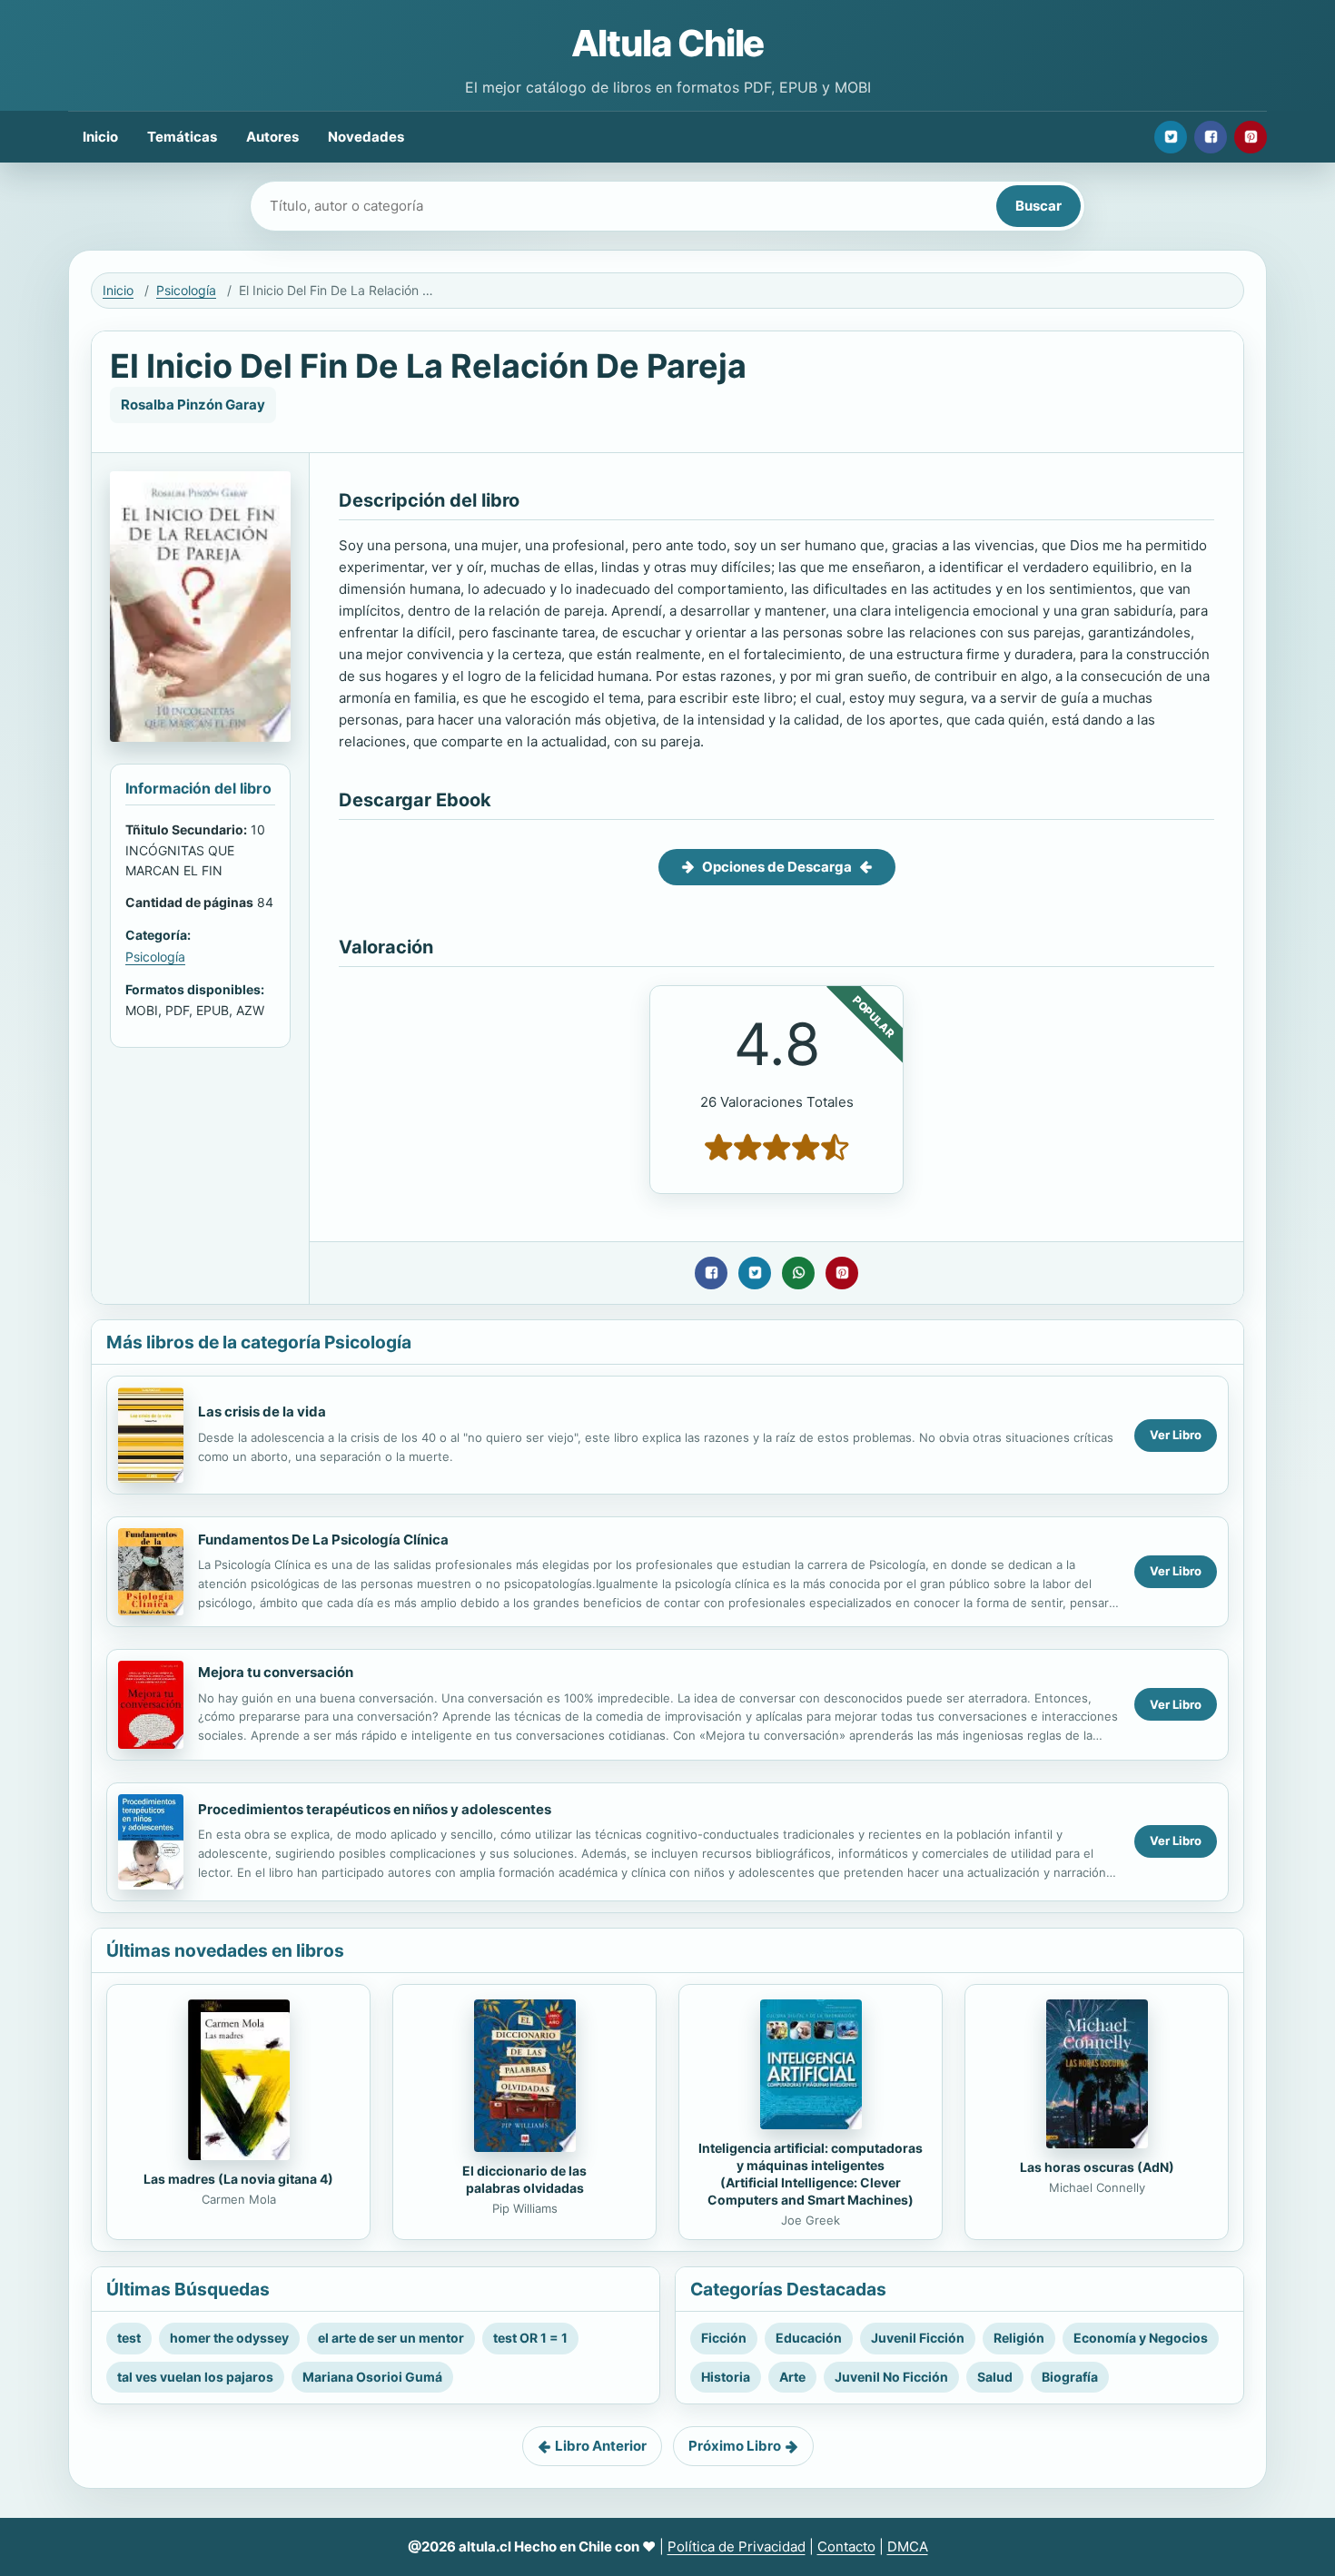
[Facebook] (1211, 137)
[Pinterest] (1251, 137)
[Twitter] (1171, 137)
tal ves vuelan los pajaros (195, 2377)
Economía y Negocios (1141, 2338)
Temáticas (182, 137)
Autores (272, 137)
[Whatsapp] (798, 1273)
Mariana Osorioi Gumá (372, 2377)
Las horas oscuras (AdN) (1097, 2167)
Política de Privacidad (737, 2546)
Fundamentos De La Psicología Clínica (323, 1540)
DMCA (908, 2546)
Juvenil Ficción (918, 2338)
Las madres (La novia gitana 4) (238, 2179)
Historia (726, 2377)
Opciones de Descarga (777, 867)
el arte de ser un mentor (391, 2338)
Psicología (186, 290)
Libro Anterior (601, 2446)
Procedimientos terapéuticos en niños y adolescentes (375, 1809)
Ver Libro (1176, 1435)
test (129, 2338)
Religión (1019, 2338)
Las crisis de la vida (262, 1411)
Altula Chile (668, 43)
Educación (809, 2338)
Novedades (366, 137)
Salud (995, 2377)
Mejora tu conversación (276, 1672)
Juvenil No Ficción (891, 2377)
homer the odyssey (229, 2338)
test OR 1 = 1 (530, 2338)
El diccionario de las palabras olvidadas (524, 2179)
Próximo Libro (735, 2446)
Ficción (724, 2338)
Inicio (100, 137)
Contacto (846, 2546)
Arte (792, 2377)
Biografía (1070, 2377)
